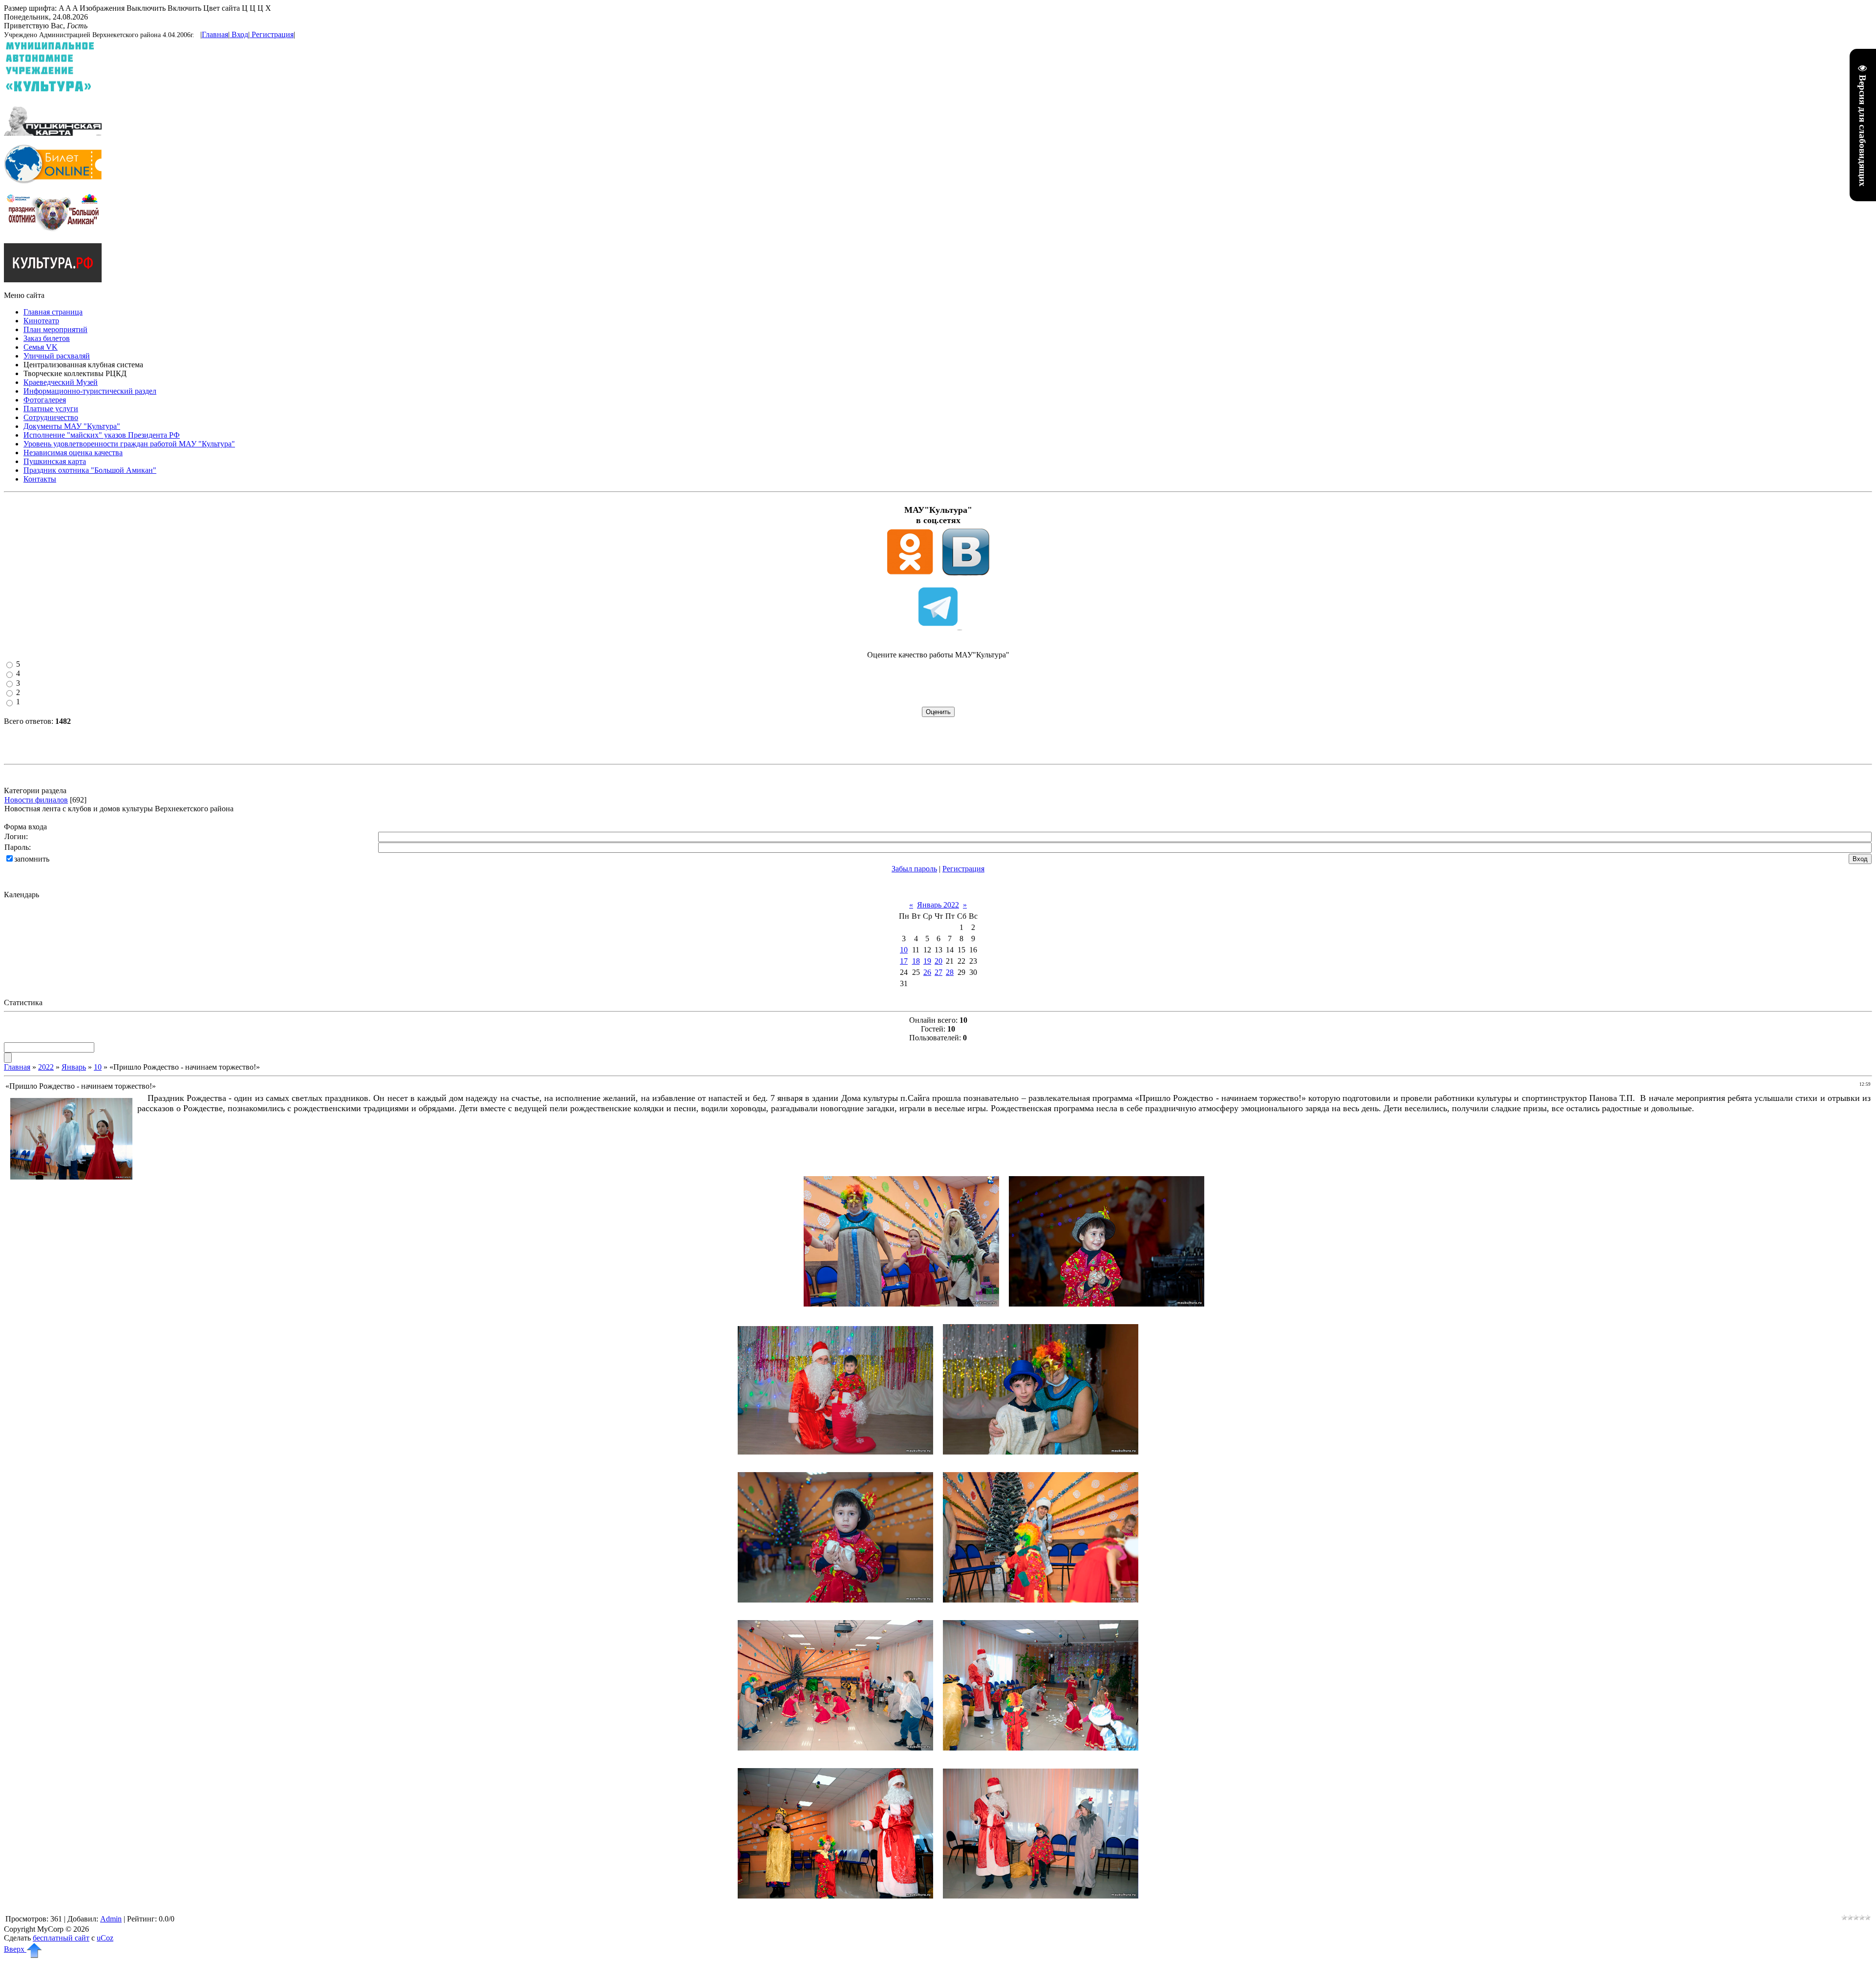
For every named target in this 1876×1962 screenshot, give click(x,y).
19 (927, 961)
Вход (240, 34)
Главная (215, 34)
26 (927, 972)
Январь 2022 (938, 905)
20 (938, 961)
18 (916, 961)
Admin (111, 1919)
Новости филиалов (36, 800)
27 (938, 972)
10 (904, 950)
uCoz (105, 1938)
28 (950, 972)
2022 (46, 1067)
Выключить (146, 8)
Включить (184, 8)
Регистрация (273, 34)
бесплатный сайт (61, 1938)
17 (904, 961)
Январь (74, 1067)
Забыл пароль (914, 869)
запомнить (32, 859)
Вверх (15, 1949)
